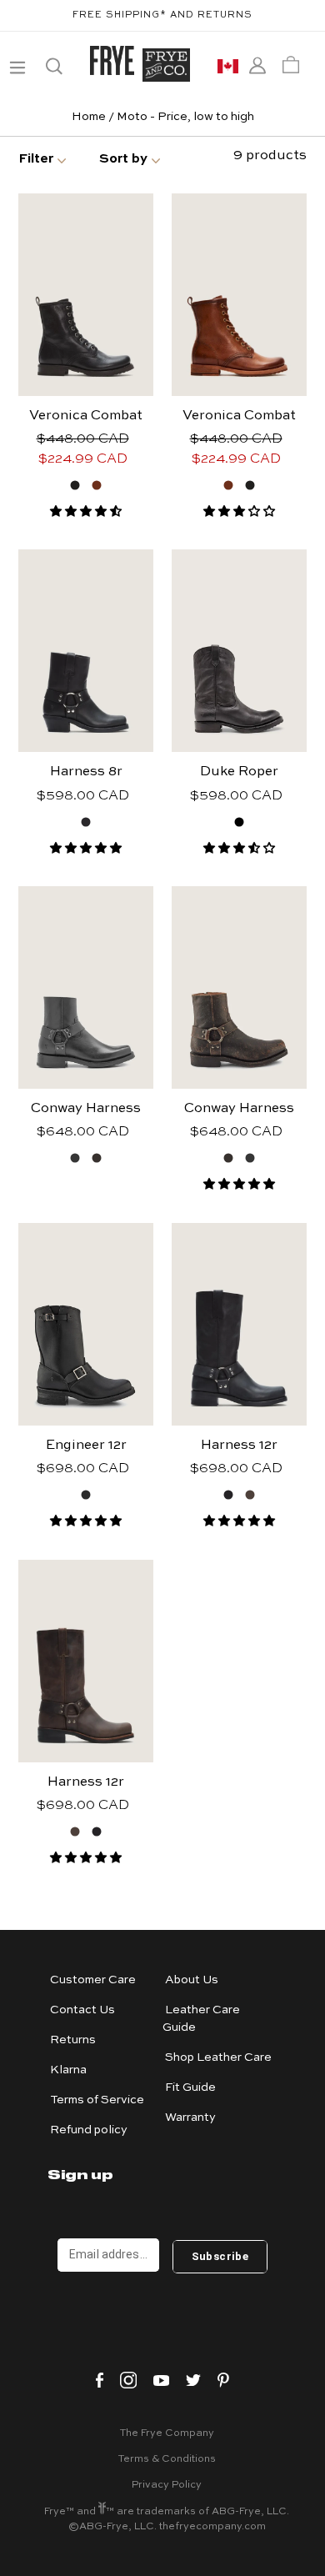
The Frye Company (167, 2433)
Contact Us (82, 2010)
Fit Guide (190, 2087)
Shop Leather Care (218, 2057)
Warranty (190, 2117)
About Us (192, 1980)
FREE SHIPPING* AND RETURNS (162, 15)
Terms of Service (97, 2100)
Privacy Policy (167, 2485)
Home (89, 117)
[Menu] (16, 65)
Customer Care (93, 1980)
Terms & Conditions (167, 2459)
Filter (36, 159)
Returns (73, 2040)
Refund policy (89, 2130)
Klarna (68, 2070)
